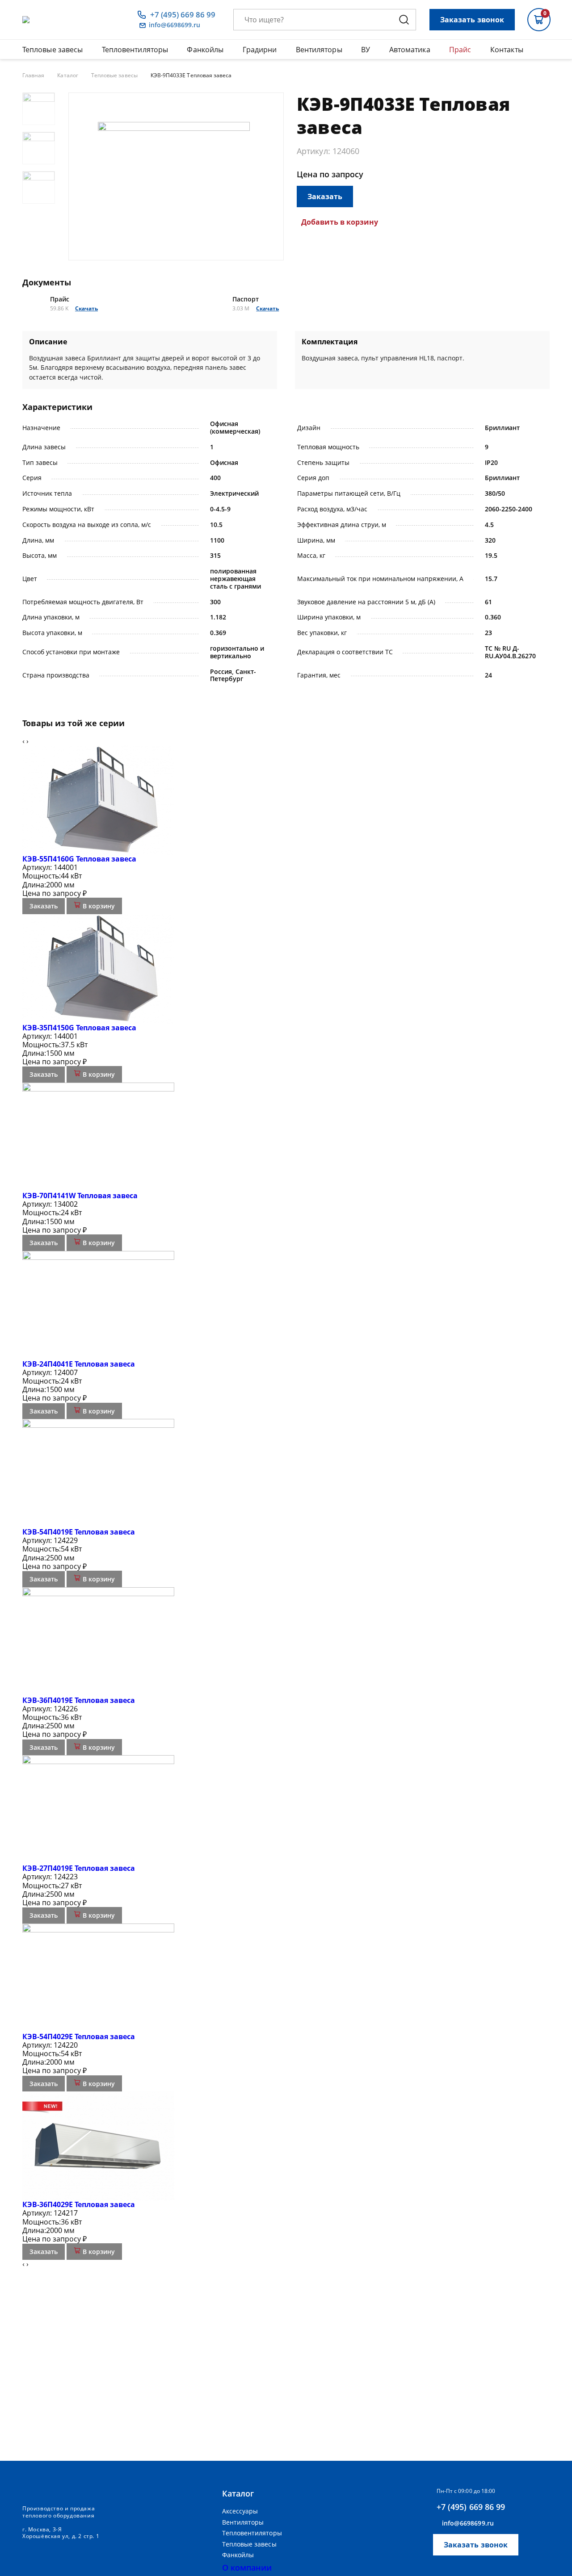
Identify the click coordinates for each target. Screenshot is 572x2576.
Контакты (507, 50)
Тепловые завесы (53, 50)
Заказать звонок (472, 20)
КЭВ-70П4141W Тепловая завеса (80, 1196)
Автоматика (410, 50)
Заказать (325, 197)
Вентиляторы (319, 50)
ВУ (366, 50)
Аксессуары (240, 2511)
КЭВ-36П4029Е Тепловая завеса (79, 2204)
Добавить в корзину (340, 222)
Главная (33, 75)
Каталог (67, 75)
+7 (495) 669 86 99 (183, 15)
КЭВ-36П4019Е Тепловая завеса (79, 1700)
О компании (247, 2568)
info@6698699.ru (175, 25)
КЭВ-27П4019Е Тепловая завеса (79, 1868)
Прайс (460, 50)
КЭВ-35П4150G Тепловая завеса (79, 1028)
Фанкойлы (205, 50)
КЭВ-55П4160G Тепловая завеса (79, 859)
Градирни (260, 50)
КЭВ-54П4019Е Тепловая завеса (79, 1532)
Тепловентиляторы (135, 50)
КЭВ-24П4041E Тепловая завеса (79, 1364)
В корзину (98, 906)
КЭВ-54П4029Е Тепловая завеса (79, 2037)
